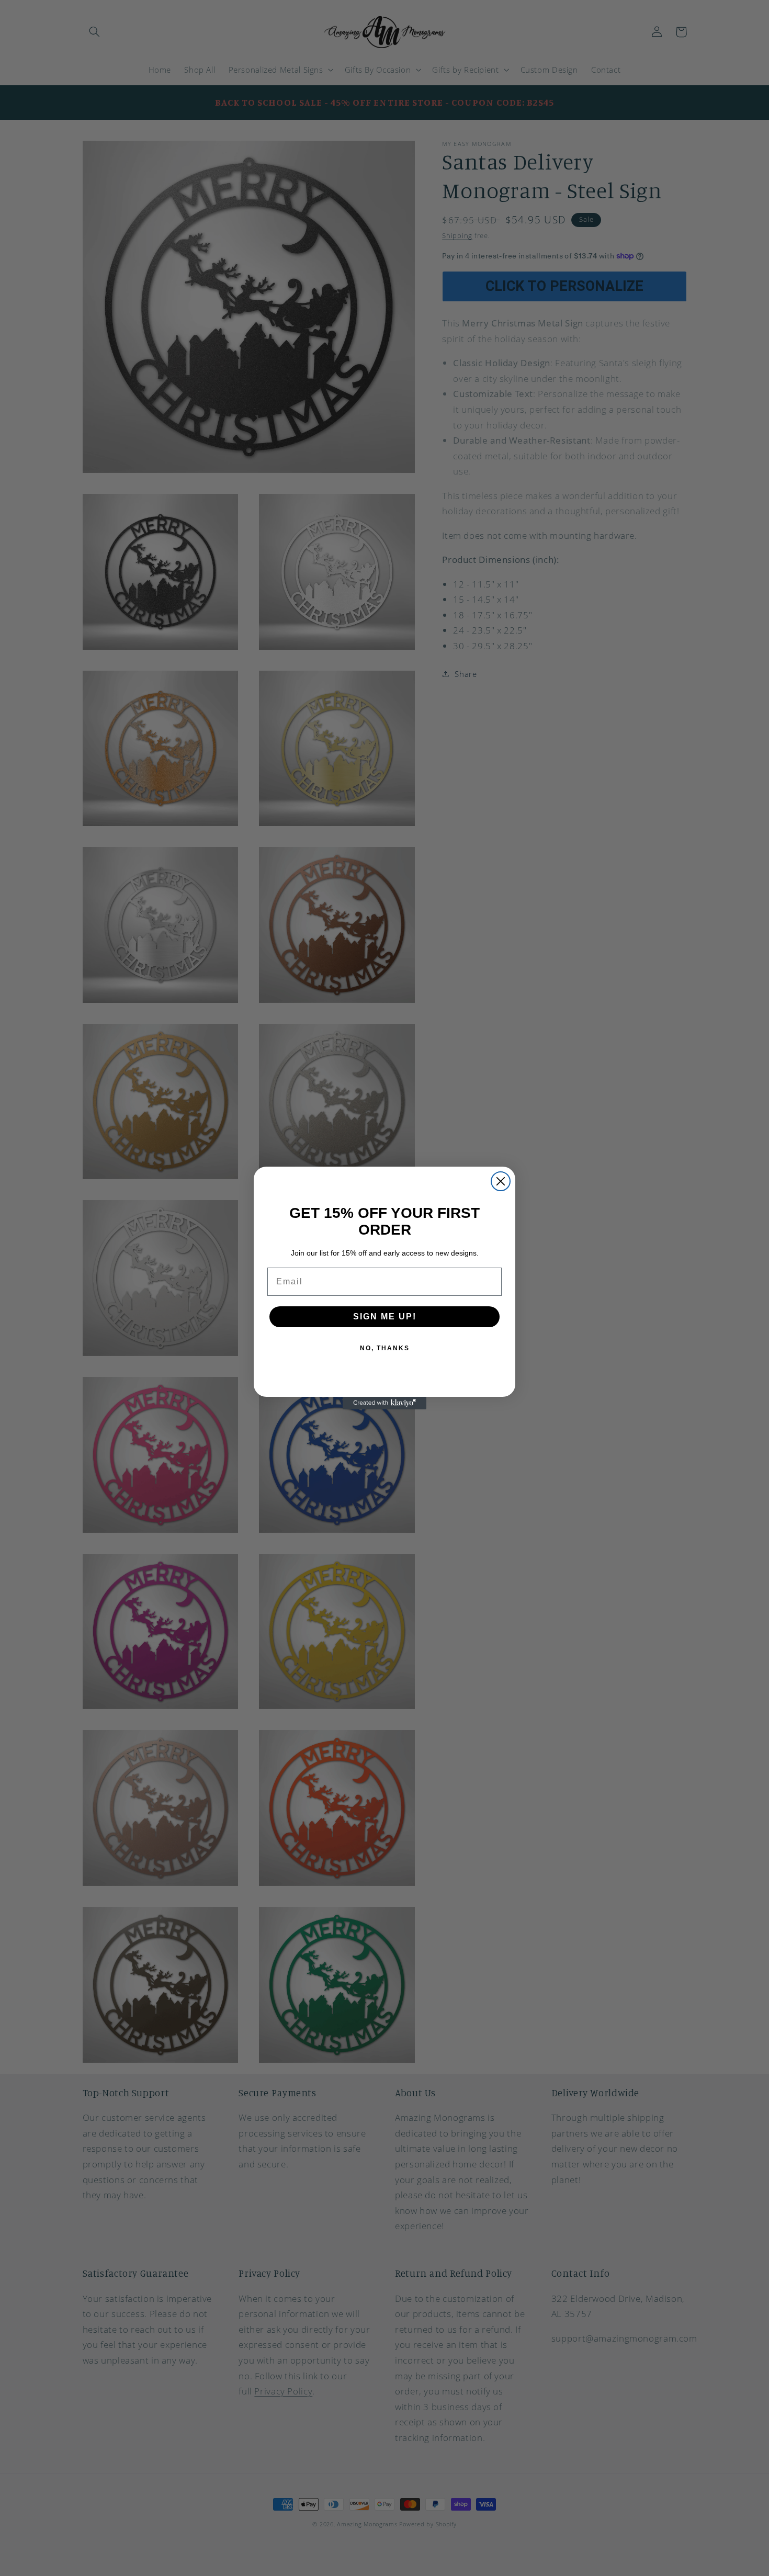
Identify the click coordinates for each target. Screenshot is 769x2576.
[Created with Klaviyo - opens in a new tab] (384, 1403)
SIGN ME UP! (385, 1317)
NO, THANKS (385, 1348)
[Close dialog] (501, 1181)
